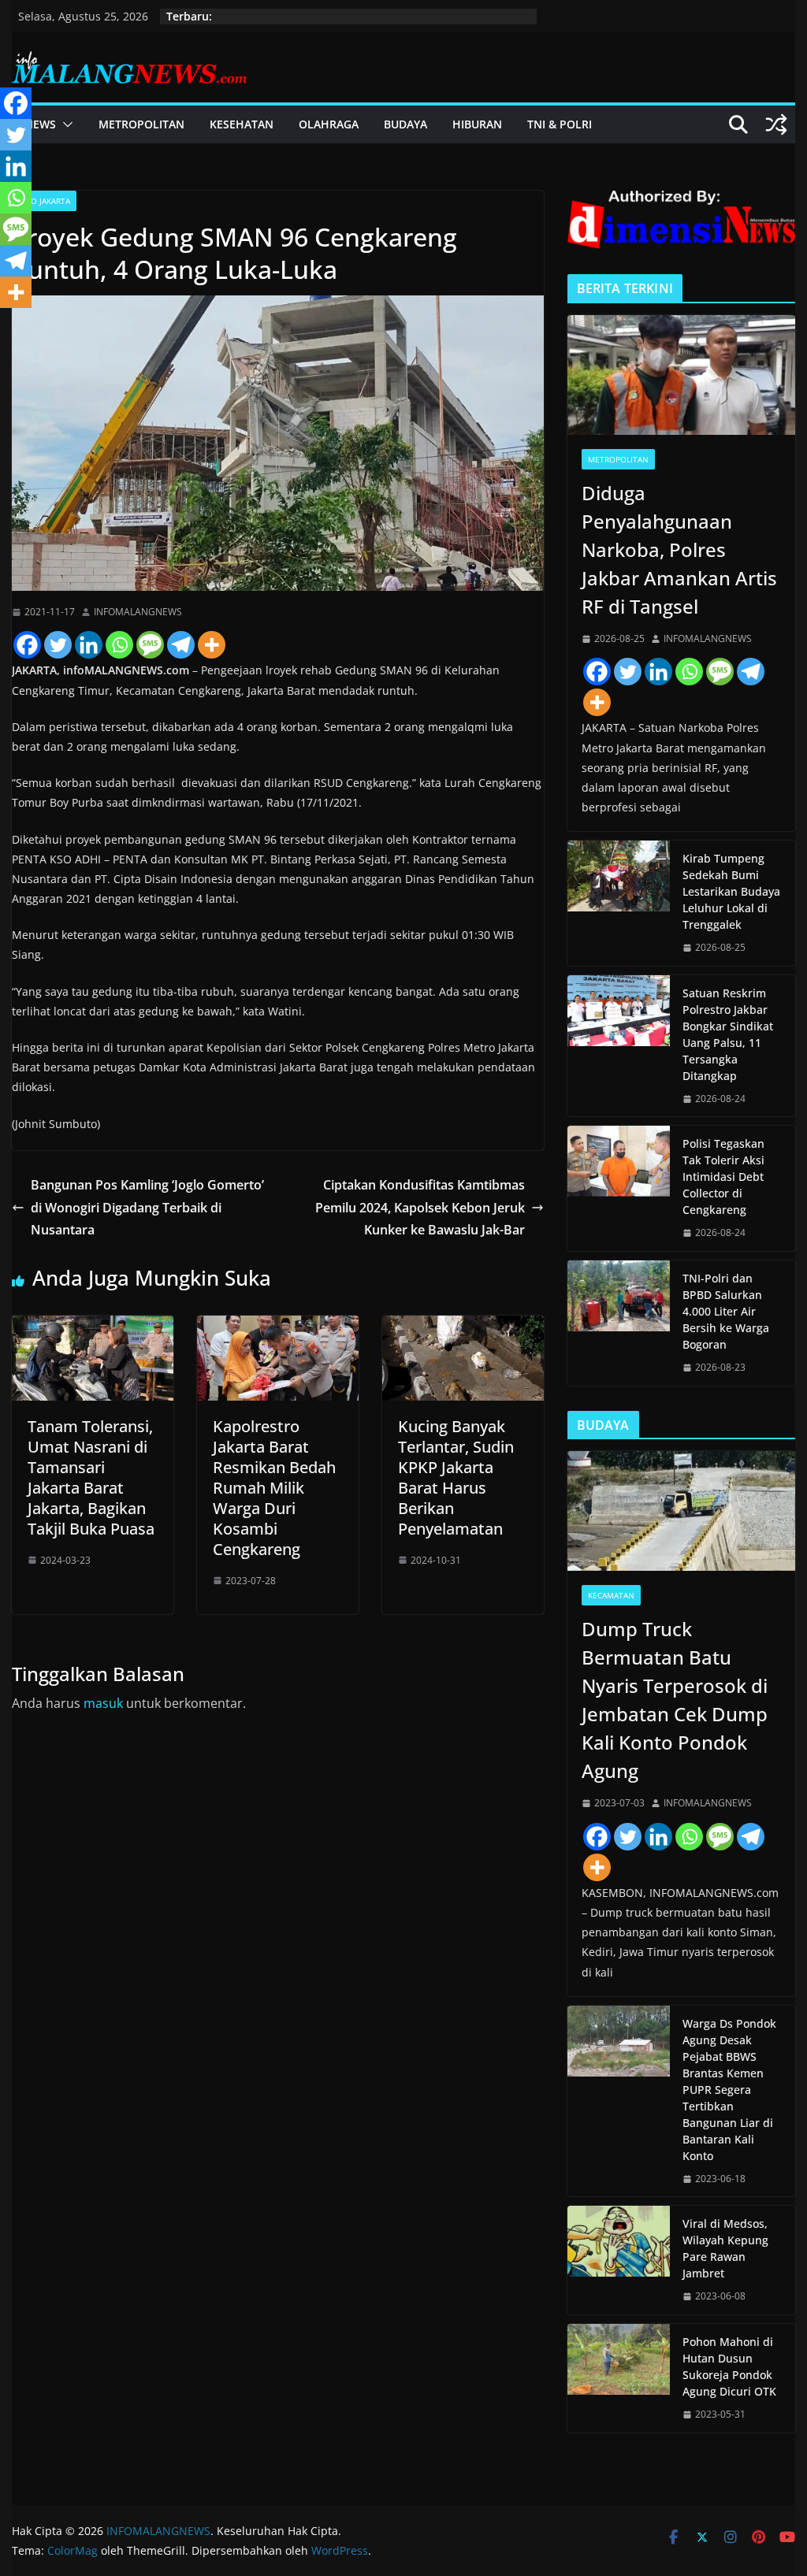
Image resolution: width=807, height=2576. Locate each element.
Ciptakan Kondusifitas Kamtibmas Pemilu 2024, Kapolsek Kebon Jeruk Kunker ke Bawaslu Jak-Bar (420, 1208)
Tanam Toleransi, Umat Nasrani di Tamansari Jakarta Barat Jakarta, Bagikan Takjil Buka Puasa (91, 1477)
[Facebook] (27, 645)
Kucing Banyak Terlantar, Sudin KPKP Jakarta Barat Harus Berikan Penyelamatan (456, 1477)
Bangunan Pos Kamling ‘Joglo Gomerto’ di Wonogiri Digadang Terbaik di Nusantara (147, 1208)
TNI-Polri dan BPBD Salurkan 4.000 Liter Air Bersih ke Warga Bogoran (726, 1311)
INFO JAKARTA (44, 201)
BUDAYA (405, 124)
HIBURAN (477, 124)
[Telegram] (181, 645)
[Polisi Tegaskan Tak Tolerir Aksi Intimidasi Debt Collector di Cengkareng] (619, 1188)
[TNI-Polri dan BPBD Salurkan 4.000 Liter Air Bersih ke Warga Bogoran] (619, 1323)
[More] (212, 645)
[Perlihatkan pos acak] (776, 124)
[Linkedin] (89, 645)
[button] (65, 124)
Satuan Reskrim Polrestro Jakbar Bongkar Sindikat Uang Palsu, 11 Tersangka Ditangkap (728, 1034)
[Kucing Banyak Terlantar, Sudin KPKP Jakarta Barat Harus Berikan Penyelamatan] (463, 1327)
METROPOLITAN (141, 124)
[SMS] (150, 645)
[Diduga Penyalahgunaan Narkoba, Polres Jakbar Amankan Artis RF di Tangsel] (681, 375)
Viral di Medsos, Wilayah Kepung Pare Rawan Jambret (725, 2248)
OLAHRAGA (329, 124)
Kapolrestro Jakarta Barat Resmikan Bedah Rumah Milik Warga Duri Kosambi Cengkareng (274, 1488)
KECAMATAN (611, 1595)
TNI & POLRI (560, 124)
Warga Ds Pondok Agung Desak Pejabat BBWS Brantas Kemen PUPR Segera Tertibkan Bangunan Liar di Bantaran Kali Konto (729, 2090)
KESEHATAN (242, 124)
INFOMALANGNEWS (138, 612)
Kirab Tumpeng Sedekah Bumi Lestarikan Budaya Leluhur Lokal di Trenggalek (731, 891)
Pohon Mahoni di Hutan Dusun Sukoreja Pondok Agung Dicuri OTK (729, 2366)
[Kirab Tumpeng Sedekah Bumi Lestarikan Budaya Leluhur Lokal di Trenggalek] (619, 903)
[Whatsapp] (119, 645)
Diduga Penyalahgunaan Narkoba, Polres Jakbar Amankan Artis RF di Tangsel (679, 549)
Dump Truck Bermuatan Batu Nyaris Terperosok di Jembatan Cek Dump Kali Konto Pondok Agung (675, 1700)
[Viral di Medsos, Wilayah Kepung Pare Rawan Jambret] (619, 2260)
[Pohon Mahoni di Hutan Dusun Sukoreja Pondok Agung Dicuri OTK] (619, 2378)
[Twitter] (58, 645)
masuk (103, 1703)
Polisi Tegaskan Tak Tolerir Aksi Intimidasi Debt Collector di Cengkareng (723, 1177)
